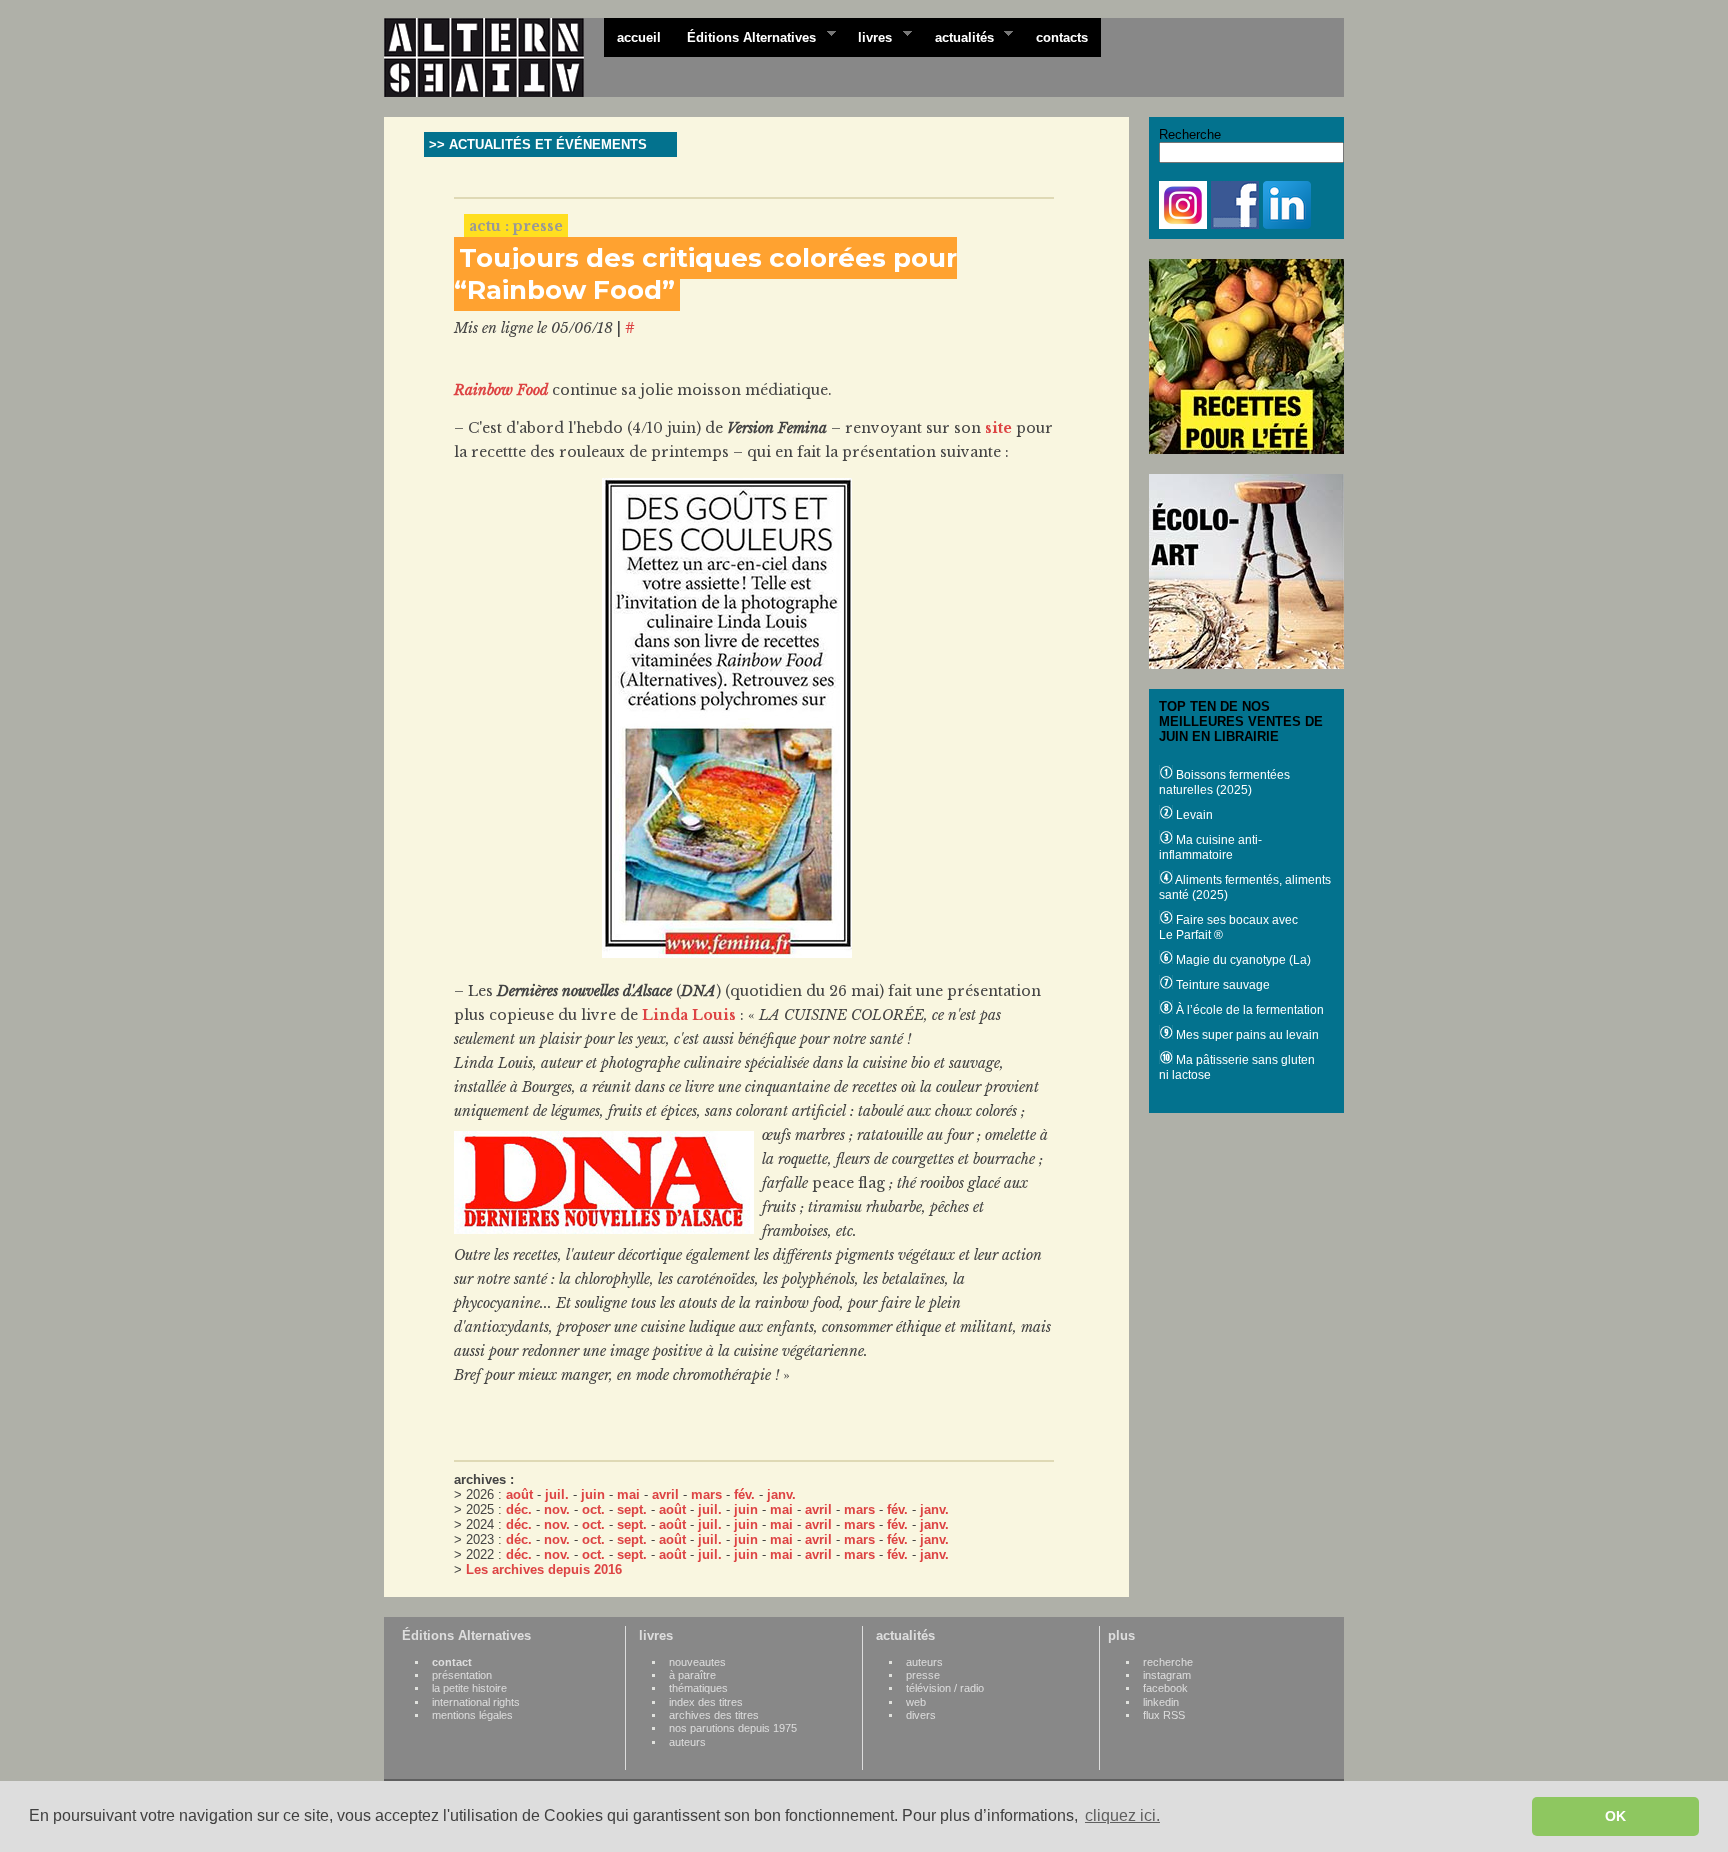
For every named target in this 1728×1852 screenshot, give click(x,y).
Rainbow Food (501, 390)
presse (923, 1675)
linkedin (1161, 1702)
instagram (1167, 1675)
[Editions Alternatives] (494, 58)
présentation (462, 1675)
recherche (1168, 1662)
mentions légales (472, 1715)
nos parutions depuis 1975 (733, 1728)
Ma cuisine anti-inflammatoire (1210, 847)
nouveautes (697, 1662)
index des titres (706, 1702)
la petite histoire (469, 1688)
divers (921, 1715)
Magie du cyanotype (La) (1242, 960)
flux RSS (1164, 1715)
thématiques (698, 1688)
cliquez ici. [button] (1122, 1815)
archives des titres (714, 1715)
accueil (639, 37)
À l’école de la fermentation (1248, 1010)
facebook (1165, 1688)
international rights (476, 1702)
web (916, 1702)
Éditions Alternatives (745, 36)
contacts (1062, 37)
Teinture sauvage (1221, 985)
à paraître (692, 1675)
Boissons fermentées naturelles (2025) (1224, 782)
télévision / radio (945, 1688)
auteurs (687, 1742)
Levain (1193, 815)
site (998, 428)
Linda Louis (689, 1015)
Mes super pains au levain (1246, 1035)
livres (868, 36)
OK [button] (1615, 1816)
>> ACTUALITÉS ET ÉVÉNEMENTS (538, 144)
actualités (958, 36)
